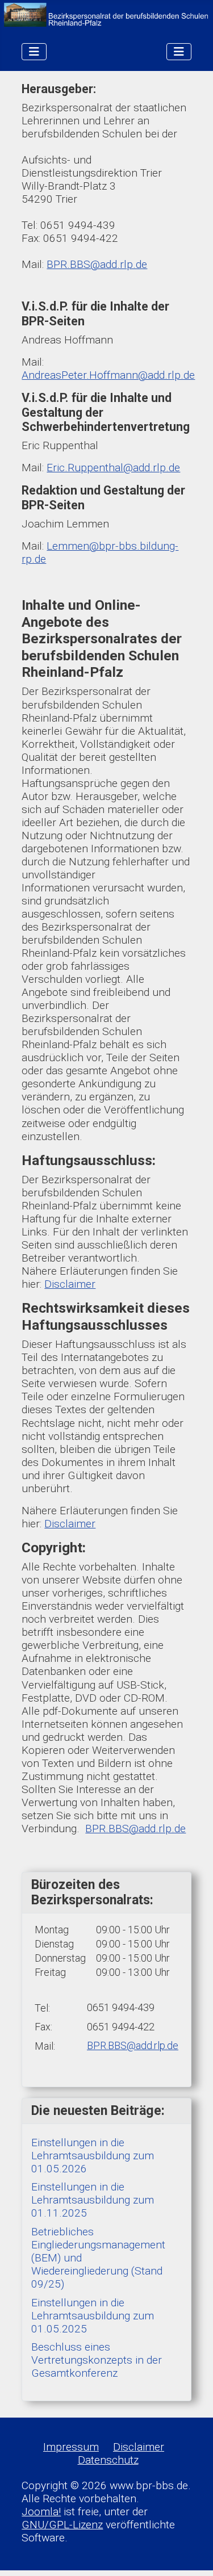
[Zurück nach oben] (191, 2554)
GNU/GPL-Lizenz (62, 2525)
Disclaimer (70, 1284)
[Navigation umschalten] (34, 52)
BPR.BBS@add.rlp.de (97, 264)
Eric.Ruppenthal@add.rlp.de (113, 468)
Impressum (71, 2447)
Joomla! (41, 2512)
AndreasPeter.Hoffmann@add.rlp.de (108, 375)
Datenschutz (108, 2460)
